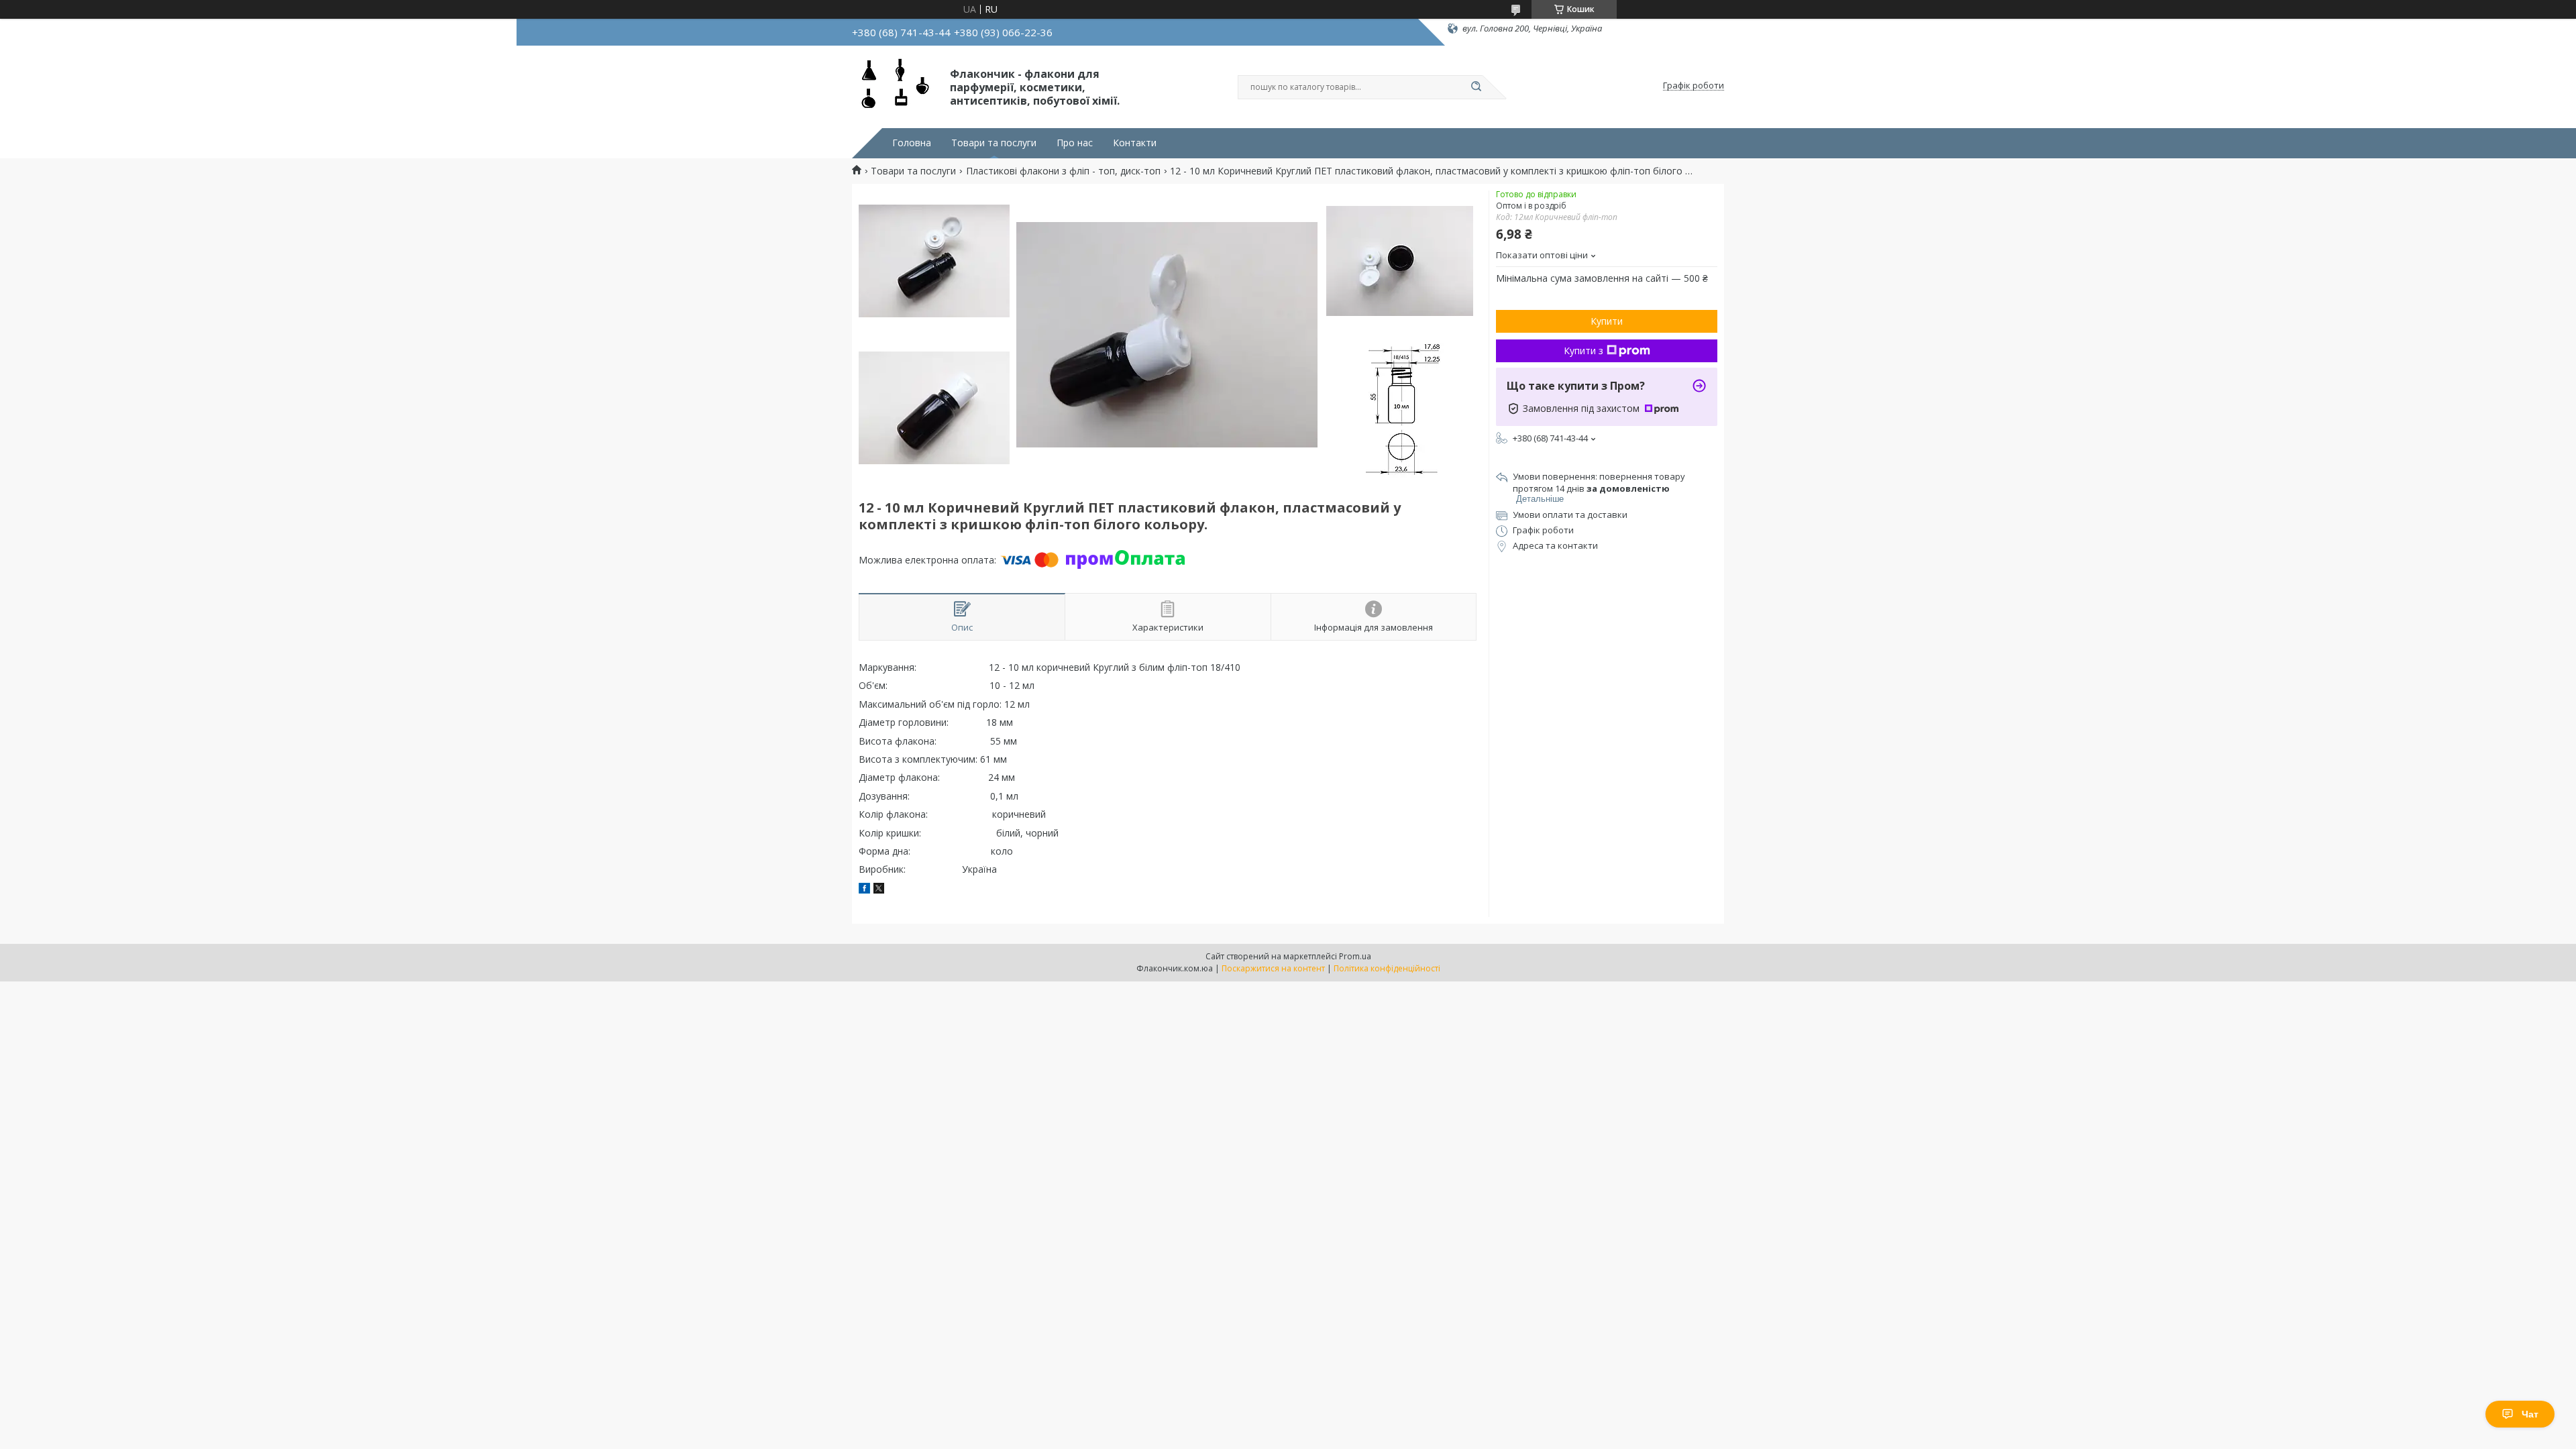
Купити (1607, 321)
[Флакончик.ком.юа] (895, 86)
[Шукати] (1476, 87)
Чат (2530, 1414)
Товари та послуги (994, 143)
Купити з (1584, 351)
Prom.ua (1355, 956)
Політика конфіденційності (1387, 968)
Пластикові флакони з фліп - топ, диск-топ (1063, 171)
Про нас (1075, 143)
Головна (912, 143)
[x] (879, 890)
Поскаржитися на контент (1273, 968)
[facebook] (864, 890)
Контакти (1135, 143)
